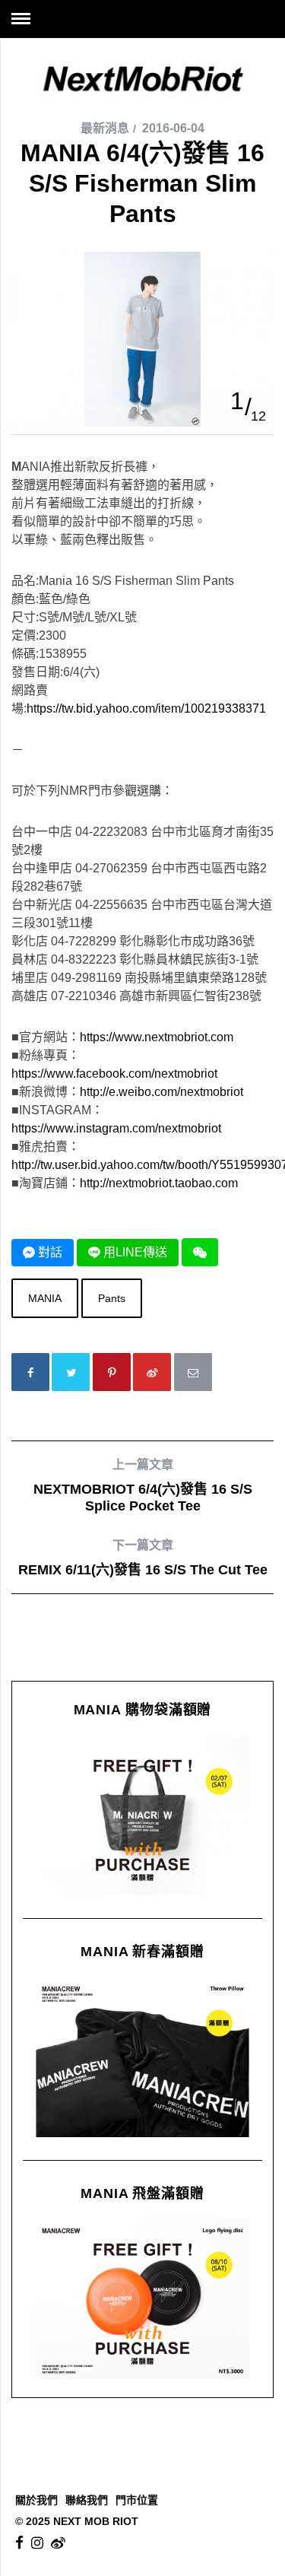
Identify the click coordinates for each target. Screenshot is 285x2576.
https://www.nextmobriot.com (157, 1037)
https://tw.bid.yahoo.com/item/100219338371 (146, 708)
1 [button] (237, 401)
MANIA (45, 1298)
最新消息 (105, 128)
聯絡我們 (87, 2500)
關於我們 (36, 2500)
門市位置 (137, 2500)
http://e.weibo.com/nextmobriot (161, 1092)
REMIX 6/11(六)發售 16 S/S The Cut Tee (143, 1558)
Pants (112, 1298)
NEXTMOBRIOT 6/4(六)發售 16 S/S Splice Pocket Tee (143, 1486)
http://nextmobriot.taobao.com (159, 1183)
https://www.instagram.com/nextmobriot (116, 1128)
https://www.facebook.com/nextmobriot (114, 1074)
